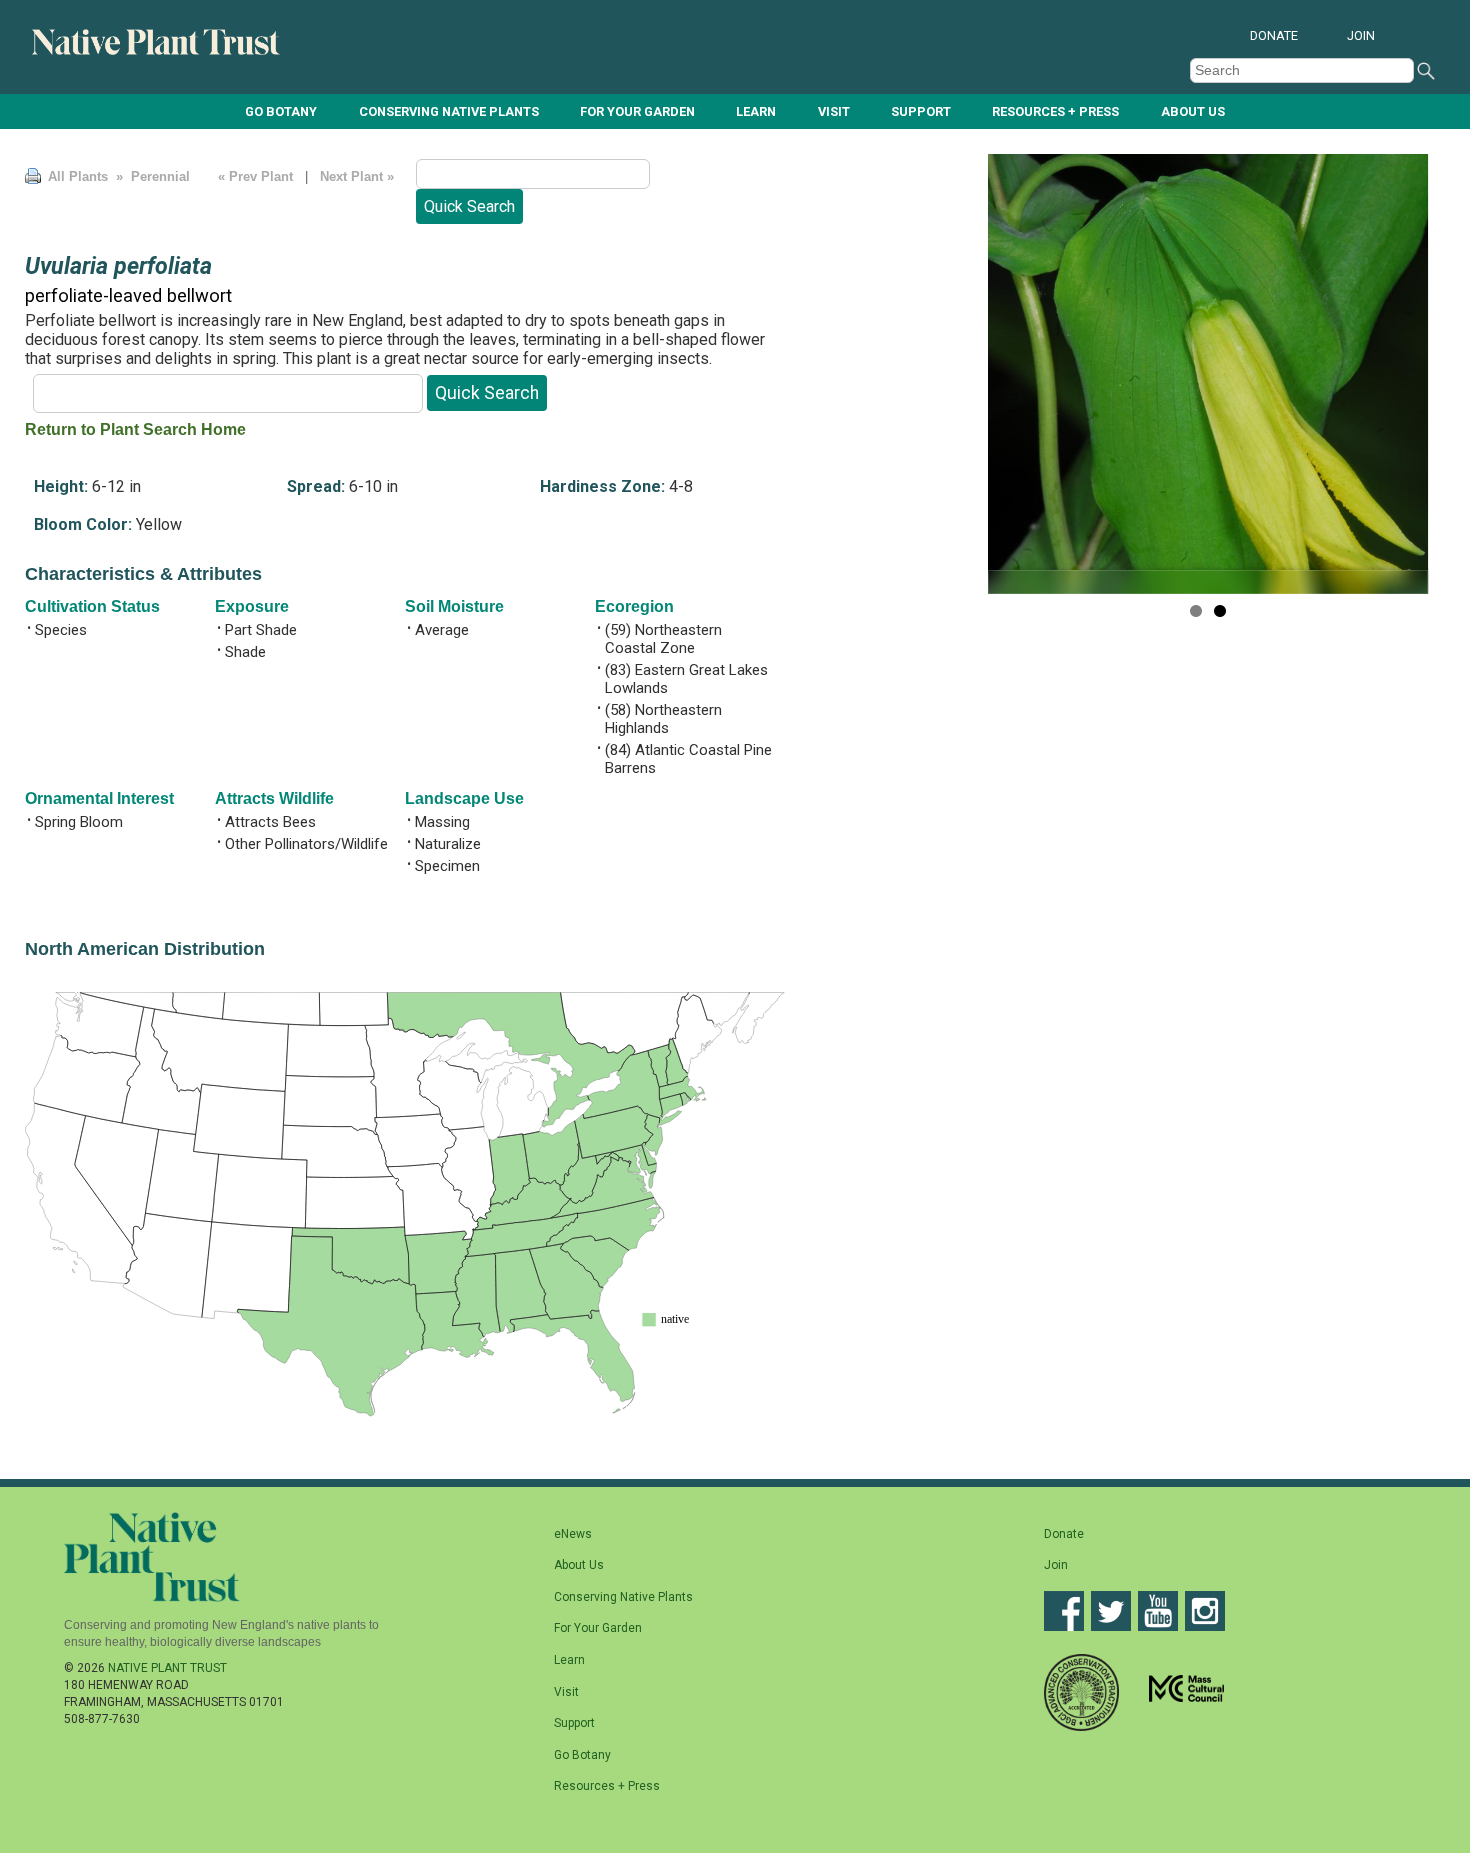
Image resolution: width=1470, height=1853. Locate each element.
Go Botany (281, 111)
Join (1361, 35)
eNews (573, 1534)
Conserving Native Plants (449, 111)
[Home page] (157, 51)
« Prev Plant (255, 176)
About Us (1193, 111)
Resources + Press (1055, 111)
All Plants (78, 176)
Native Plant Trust (167, 1668)
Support (921, 111)
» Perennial (151, 176)
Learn (756, 111)
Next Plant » (359, 176)
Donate (1274, 35)
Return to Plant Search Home (135, 429)
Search (1426, 71)
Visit (834, 111)
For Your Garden (637, 111)
